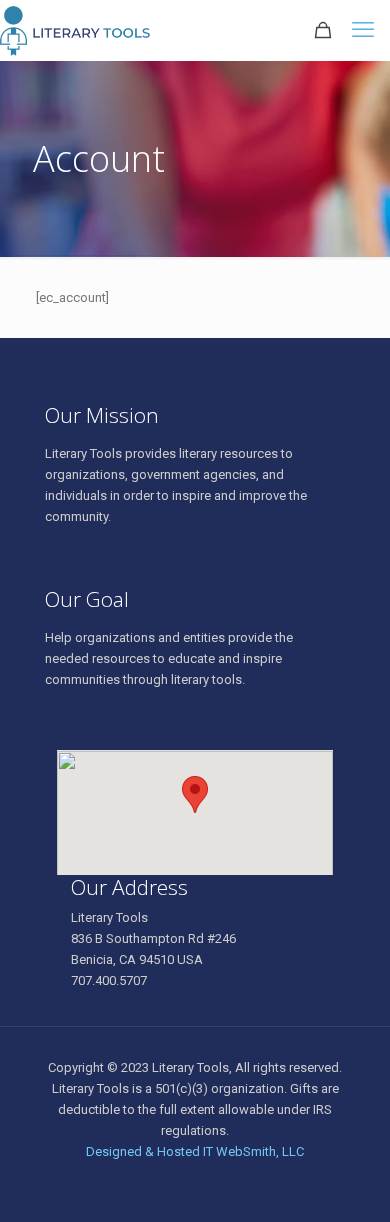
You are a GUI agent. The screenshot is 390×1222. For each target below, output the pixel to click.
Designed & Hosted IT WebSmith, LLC (195, 1151)
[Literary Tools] (92, 30)
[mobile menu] (363, 30)
